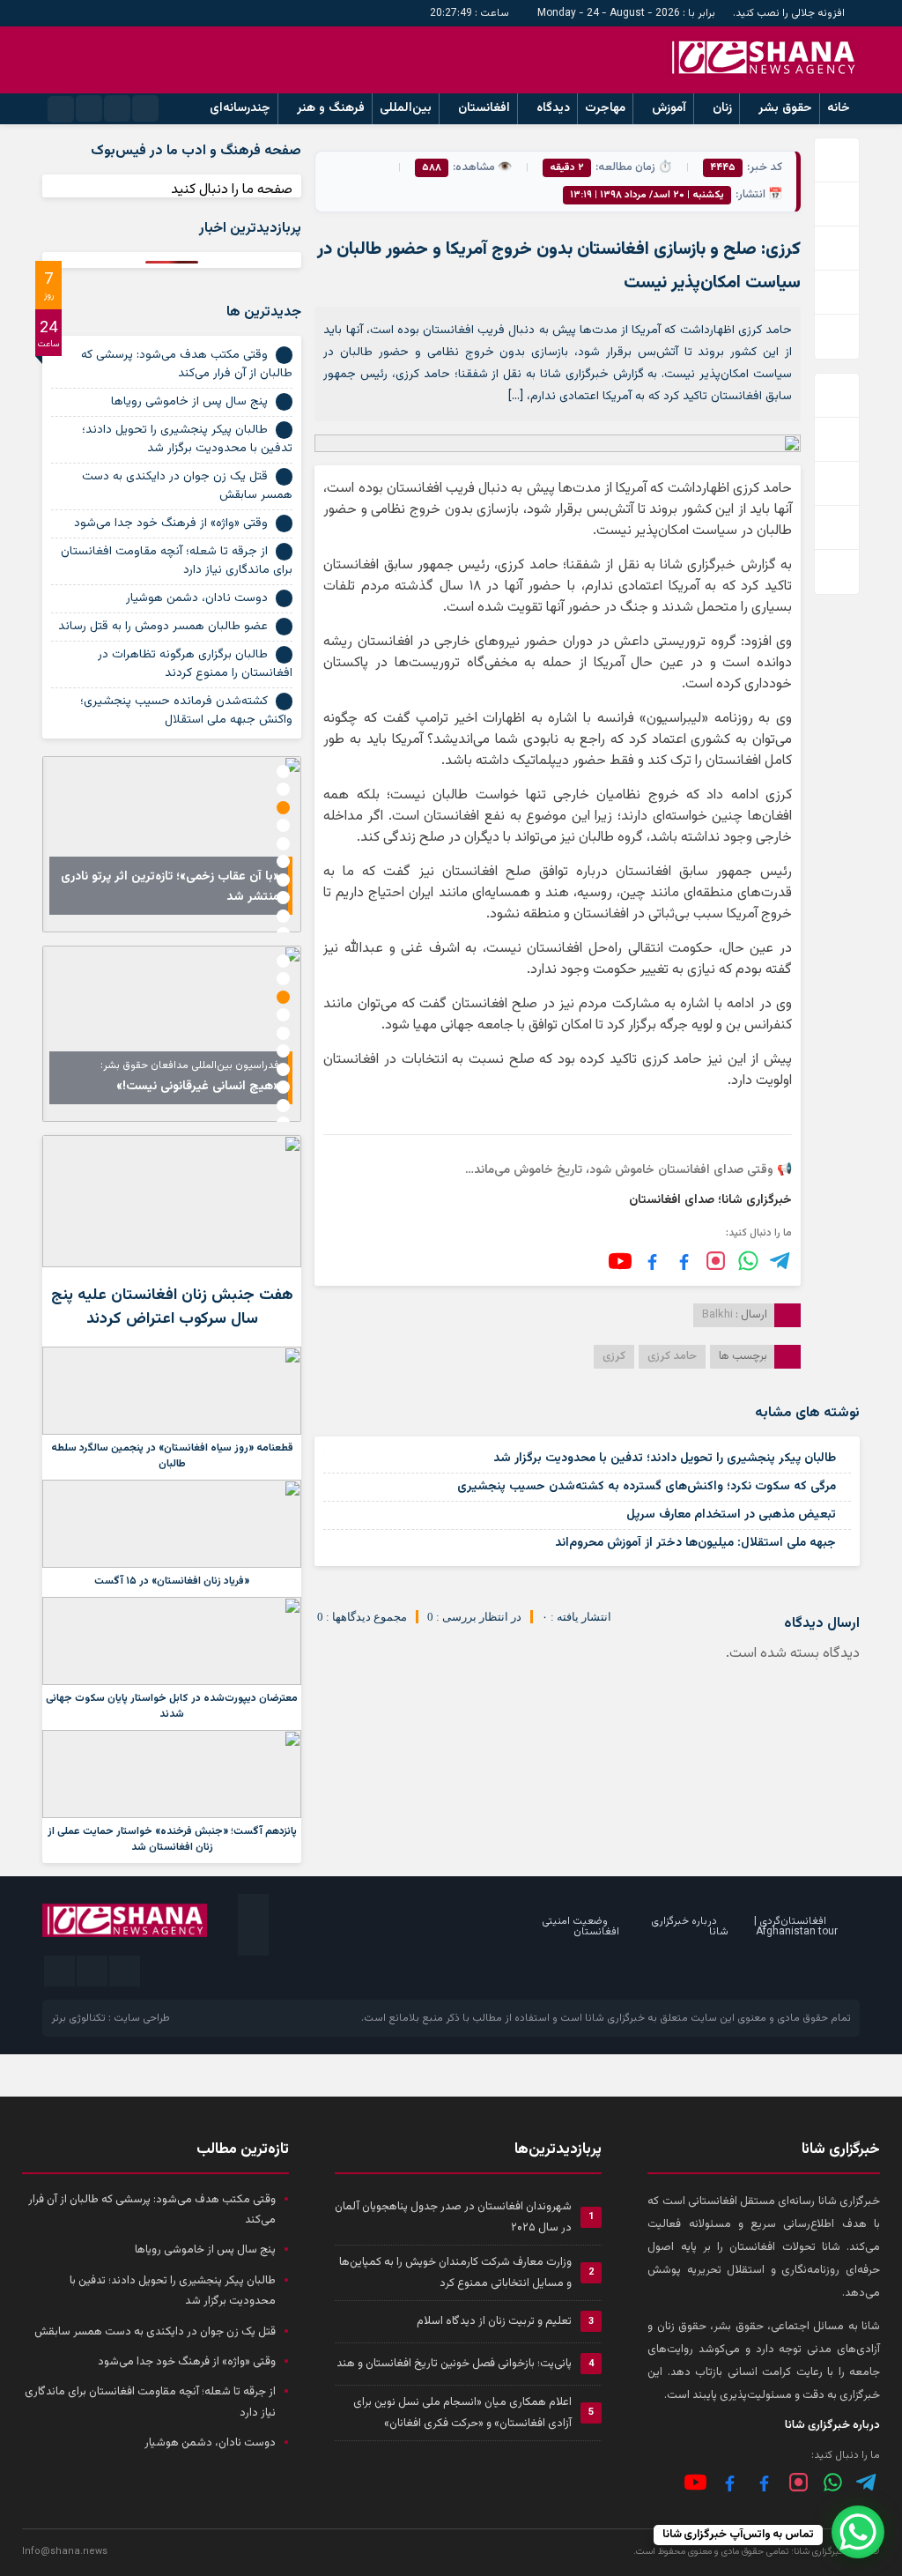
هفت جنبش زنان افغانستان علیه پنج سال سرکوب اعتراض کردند (172, 1307)
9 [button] (283, 916)
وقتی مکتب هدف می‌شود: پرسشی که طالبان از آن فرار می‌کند (187, 364)
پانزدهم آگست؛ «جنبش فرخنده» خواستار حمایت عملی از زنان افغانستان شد (172, 1839)
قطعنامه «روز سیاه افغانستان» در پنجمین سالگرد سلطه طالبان (172, 1456)
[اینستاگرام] (716, 1261)
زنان (722, 108)
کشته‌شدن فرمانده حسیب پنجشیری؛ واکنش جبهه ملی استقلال (186, 711)
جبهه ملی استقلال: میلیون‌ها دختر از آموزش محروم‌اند (695, 1543)
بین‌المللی (406, 108)
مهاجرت (605, 108)
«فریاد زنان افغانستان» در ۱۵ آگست (172, 1581)
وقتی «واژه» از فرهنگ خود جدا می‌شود (171, 523)
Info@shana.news (65, 2552)
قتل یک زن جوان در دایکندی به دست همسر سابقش (187, 486)
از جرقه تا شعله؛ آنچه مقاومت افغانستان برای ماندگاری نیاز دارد (177, 561)
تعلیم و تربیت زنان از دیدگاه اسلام (494, 2321)
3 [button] (283, 808)
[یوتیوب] (620, 1261)
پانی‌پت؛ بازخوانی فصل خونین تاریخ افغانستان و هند (454, 2364)
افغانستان (484, 108)
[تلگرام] (781, 1261)
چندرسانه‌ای (240, 108)
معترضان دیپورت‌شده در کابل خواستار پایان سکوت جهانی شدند (172, 1706)
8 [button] (283, 898)
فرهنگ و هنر (331, 108)
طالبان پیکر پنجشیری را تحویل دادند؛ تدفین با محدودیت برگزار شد (665, 1459)
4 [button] (283, 825)
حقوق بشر (785, 108)
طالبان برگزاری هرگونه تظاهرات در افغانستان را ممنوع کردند (195, 664)
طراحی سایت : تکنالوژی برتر (111, 2018)
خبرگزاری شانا (615, 2018)
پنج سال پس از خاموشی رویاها (189, 402)
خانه (839, 108)
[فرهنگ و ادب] (652, 1261)
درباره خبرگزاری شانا (690, 1926)
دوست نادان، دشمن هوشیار (197, 598)
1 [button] (283, 772)
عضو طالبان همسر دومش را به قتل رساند (163, 627)
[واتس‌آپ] (748, 1261)
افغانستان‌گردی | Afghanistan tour (796, 1926)
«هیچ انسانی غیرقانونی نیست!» (198, 1087)
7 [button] (283, 880)
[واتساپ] (833, 2482)
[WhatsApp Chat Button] (858, 2532)
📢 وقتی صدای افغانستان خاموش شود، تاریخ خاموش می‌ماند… (628, 1170)
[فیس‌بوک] (684, 1261)
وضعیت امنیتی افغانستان (580, 1926)
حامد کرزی (672, 1356)
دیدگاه (553, 108)
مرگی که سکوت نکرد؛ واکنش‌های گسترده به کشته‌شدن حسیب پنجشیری (647, 1487)
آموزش (669, 108)
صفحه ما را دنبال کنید (232, 190)
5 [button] (283, 844)
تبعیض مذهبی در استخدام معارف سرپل (731, 1515)
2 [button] (283, 789)
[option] (172, 844)
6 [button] (283, 861)
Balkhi (717, 1315)
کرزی (614, 1356)
